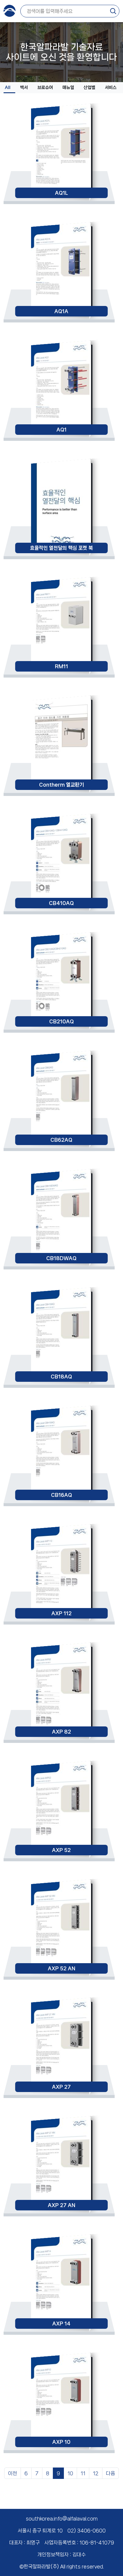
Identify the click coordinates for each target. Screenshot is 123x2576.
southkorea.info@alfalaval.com (62, 2518)
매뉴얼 (68, 88)
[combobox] (68, 11)
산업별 (89, 88)
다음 (110, 2473)
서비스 (111, 88)
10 (70, 2473)
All (8, 88)
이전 (13, 2473)
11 (83, 2473)
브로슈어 (45, 88)
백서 (24, 88)
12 (96, 2473)
